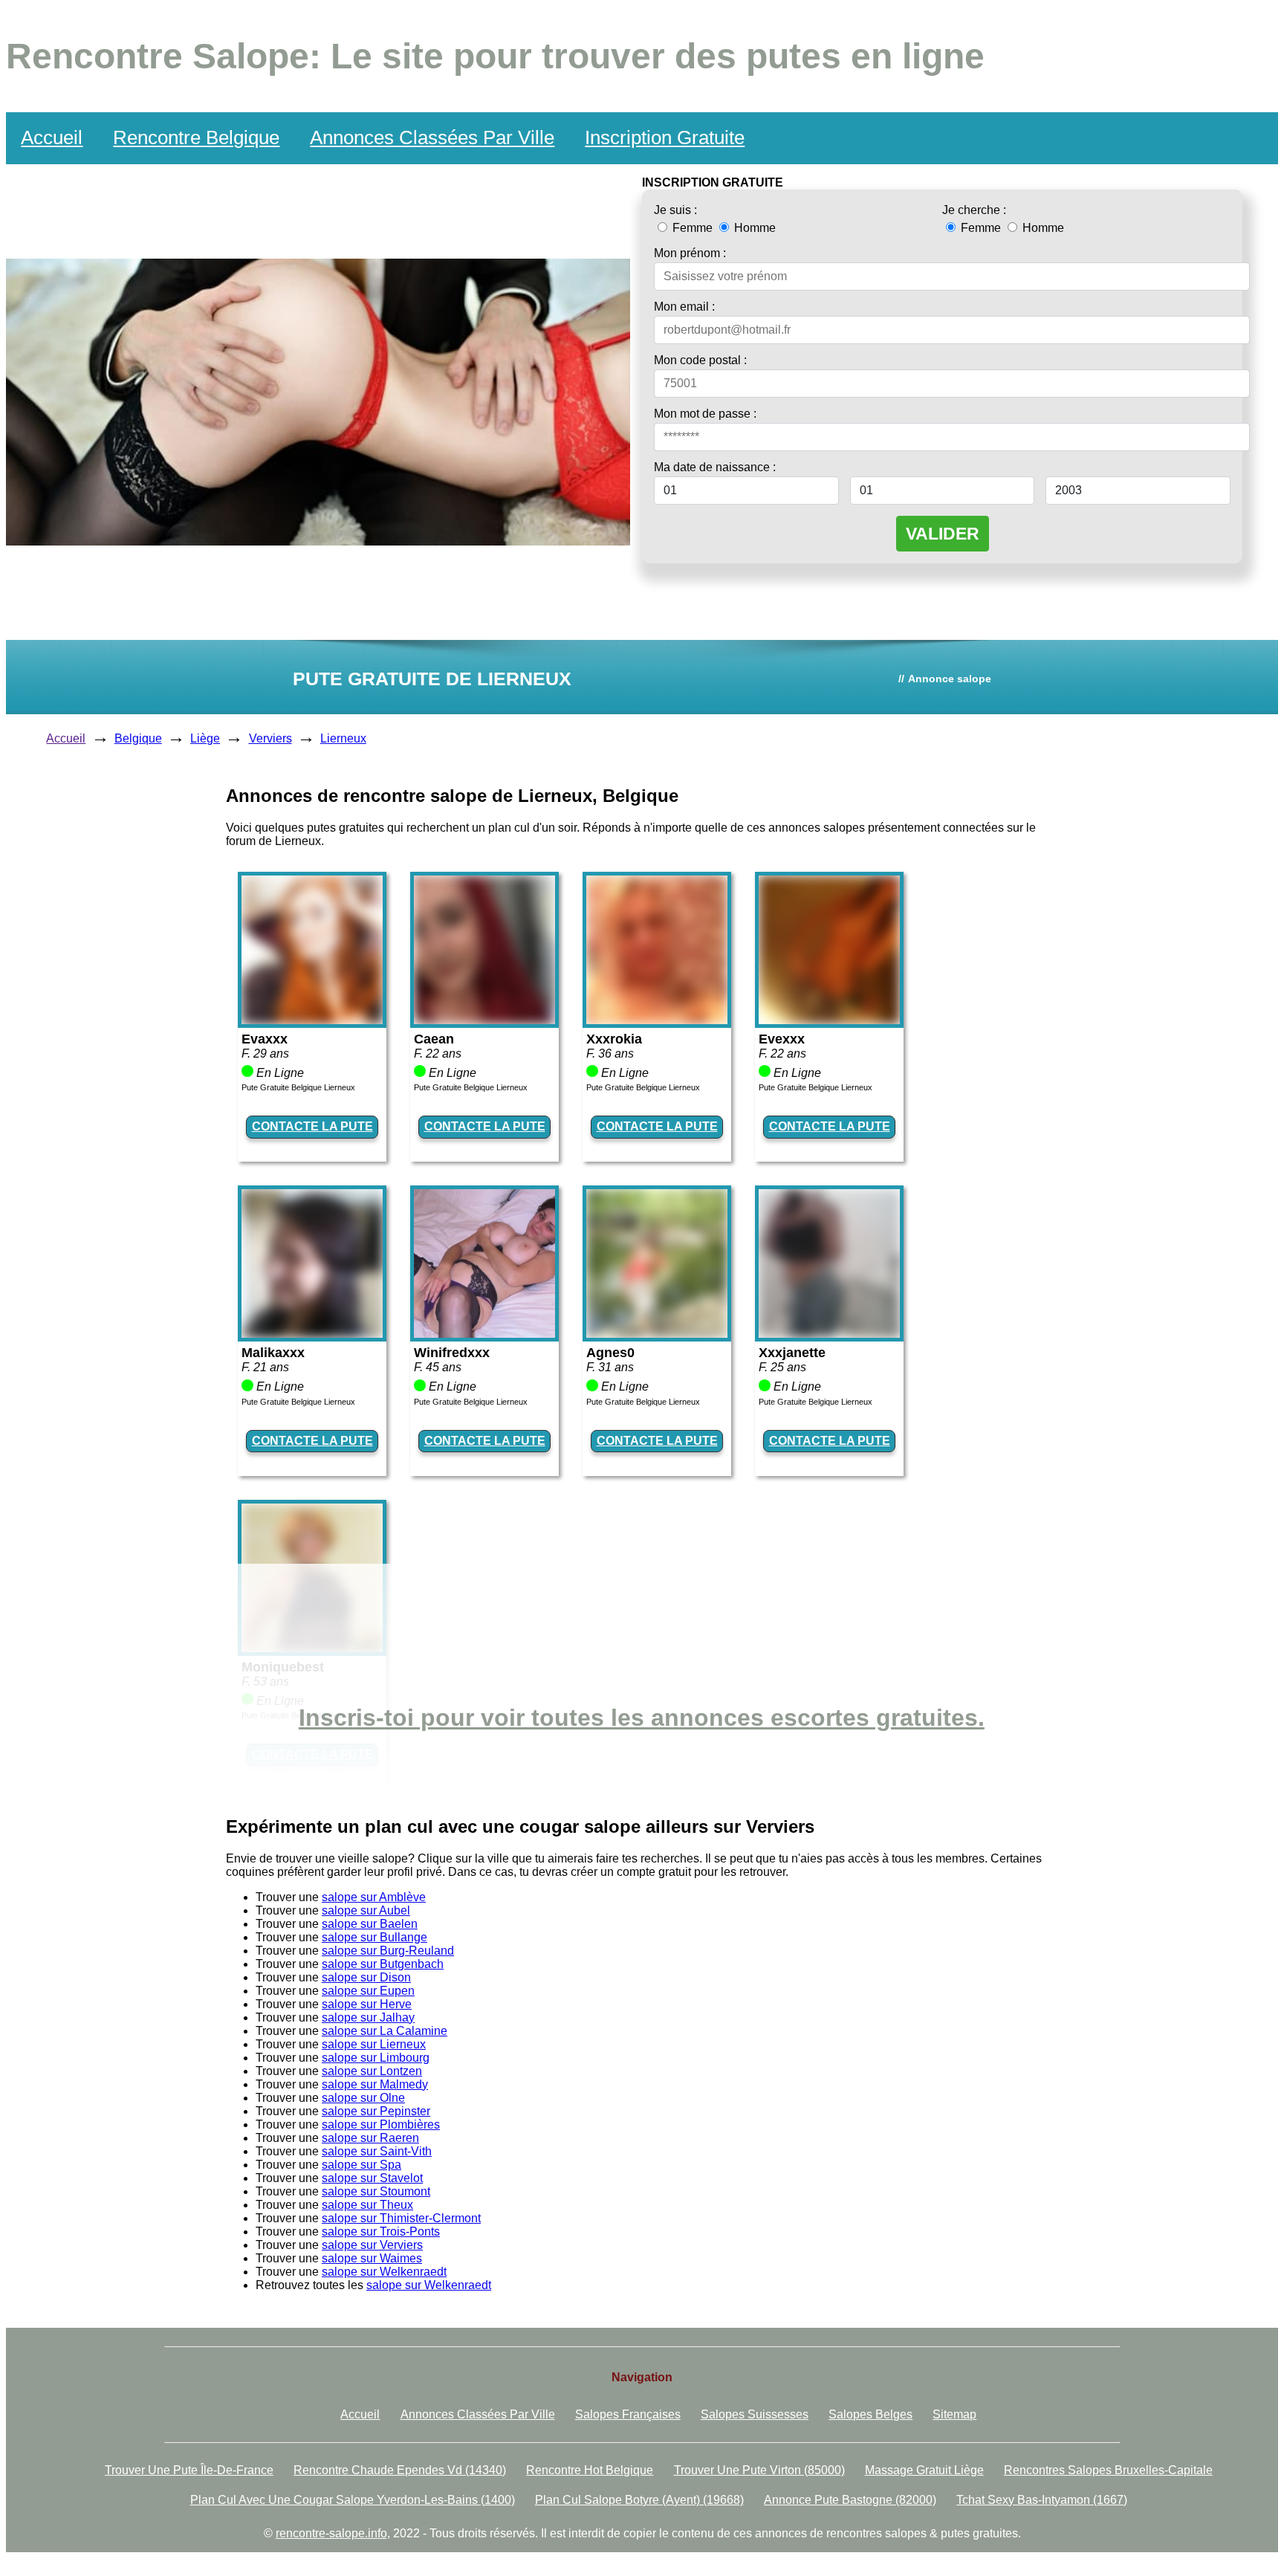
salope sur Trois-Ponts (381, 2232)
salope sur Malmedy (375, 2084)
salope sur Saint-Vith (377, 2151)
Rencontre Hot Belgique (590, 2470)
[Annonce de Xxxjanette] (829, 1334)
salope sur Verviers (372, 2245)
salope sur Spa (361, 2165)
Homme (753, 228)
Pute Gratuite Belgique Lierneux (298, 1087)
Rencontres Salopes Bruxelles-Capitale (1108, 2470)
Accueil (52, 137)
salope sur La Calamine (385, 2031)
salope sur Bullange (374, 1937)
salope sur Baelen (370, 1924)
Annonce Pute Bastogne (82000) (850, 2500)
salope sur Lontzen (372, 2071)
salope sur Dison (366, 1977)
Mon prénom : (690, 253)
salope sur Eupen (368, 1991)
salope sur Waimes (372, 2258)
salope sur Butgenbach (383, 1964)
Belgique (138, 738)
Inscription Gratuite (665, 137)
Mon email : (684, 307)
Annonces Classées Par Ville (432, 137)
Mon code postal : (700, 360)
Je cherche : (974, 210)
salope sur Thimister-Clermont (401, 2218)
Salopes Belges (870, 2414)
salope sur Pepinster (376, 2111)
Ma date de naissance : (715, 467)
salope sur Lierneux (374, 2044)
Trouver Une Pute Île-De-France (189, 2470)
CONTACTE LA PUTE (312, 1126)
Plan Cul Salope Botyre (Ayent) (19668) (639, 2500)
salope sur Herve (367, 2004)
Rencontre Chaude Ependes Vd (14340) (400, 2470)
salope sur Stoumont (376, 2191)
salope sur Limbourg (376, 2058)
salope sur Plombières (381, 2124)
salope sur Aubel (366, 1910)
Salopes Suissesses (755, 2414)
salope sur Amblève (374, 1897)
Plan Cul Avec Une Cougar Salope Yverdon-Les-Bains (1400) (353, 2500)
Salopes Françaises (628, 2414)
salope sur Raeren (370, 2138)
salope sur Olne (363, 2098)
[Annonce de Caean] (484, 1020)
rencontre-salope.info (331, 2533)
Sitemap (954, 2414)
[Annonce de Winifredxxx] (484, 1334)
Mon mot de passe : (705, 414)
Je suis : (675, 210)
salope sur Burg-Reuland (388, 1951)
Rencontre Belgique (196, 137)
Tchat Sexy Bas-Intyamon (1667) (1042, 2500)
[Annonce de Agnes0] (657, 1334)
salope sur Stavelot (372, 2178)
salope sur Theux (367, 2205)
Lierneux (343, 738)
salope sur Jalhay (368, 2017)
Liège (205, 738)
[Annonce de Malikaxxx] (312, 1334)
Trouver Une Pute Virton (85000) (759, 2470)
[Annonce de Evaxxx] (312, 1020)
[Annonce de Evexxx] (829, 1020)
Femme (693, 228)
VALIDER (943, 534)
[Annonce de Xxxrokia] (657, 1020)
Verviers (270, 738)
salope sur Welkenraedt (384, 2272)
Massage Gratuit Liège (924, 2470)
